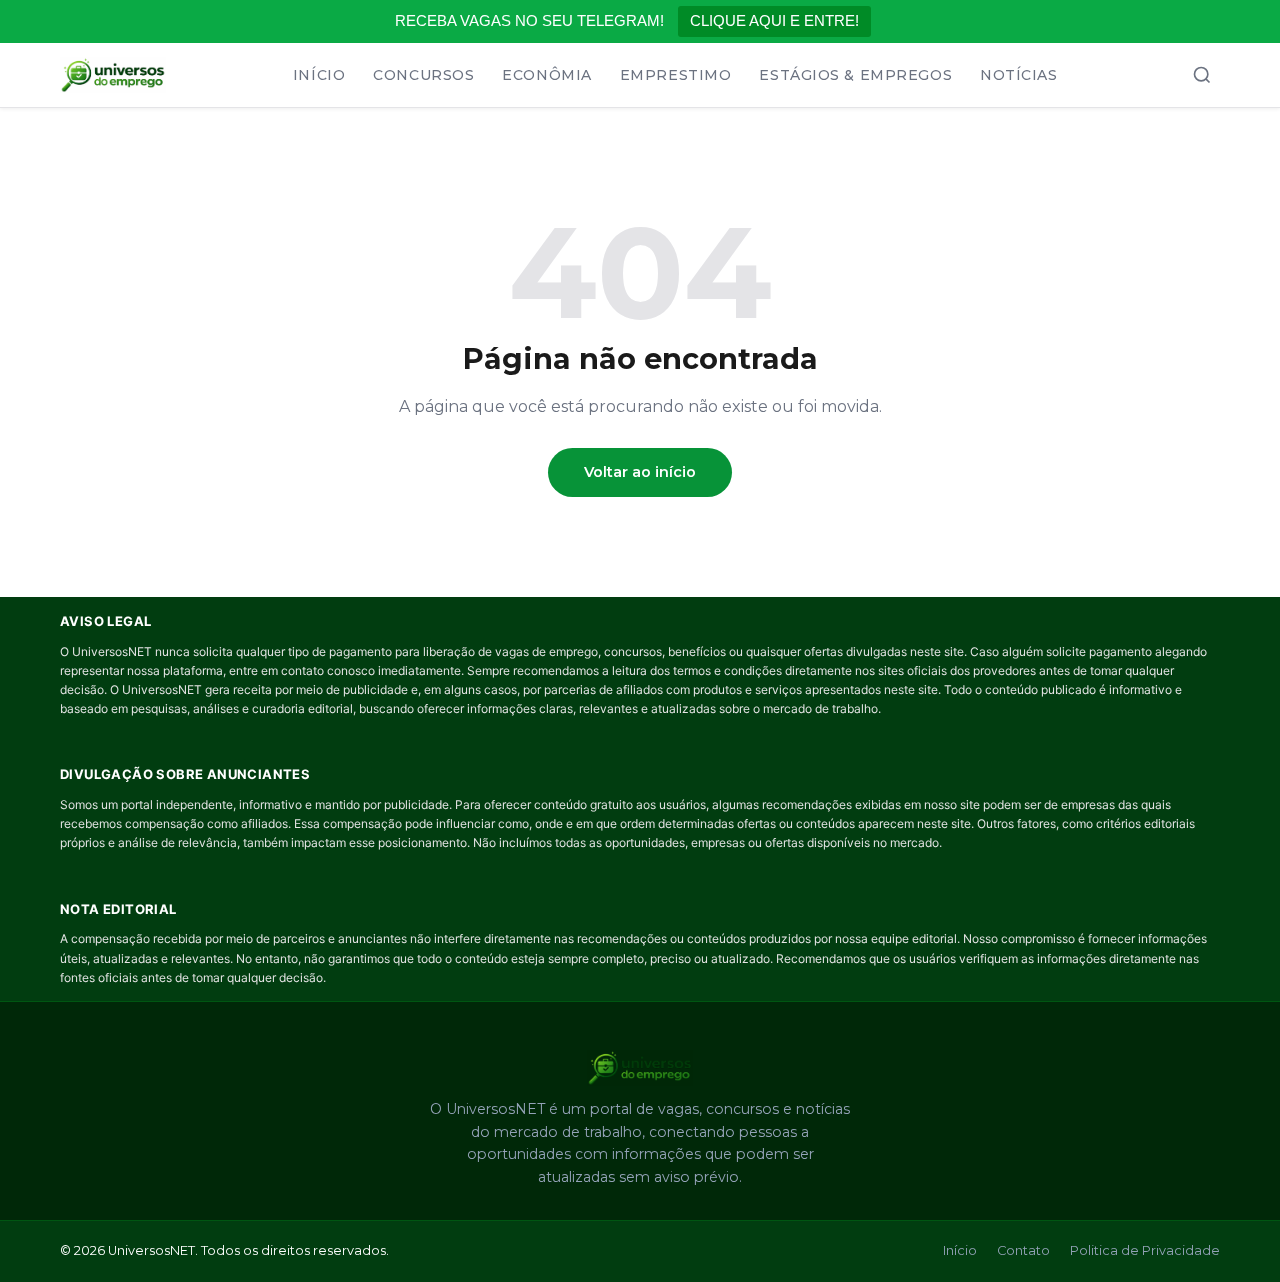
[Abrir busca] (1202, 75)
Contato (1023, 1250)
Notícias (1018, 75)
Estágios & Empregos (855, 75)
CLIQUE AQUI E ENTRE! (774, 20)
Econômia (546, 75)
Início (319, 75)
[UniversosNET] (113, 75)
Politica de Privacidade (1145, 1250)
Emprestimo (676, 75)
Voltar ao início (640, 472)
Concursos (423, 75)
